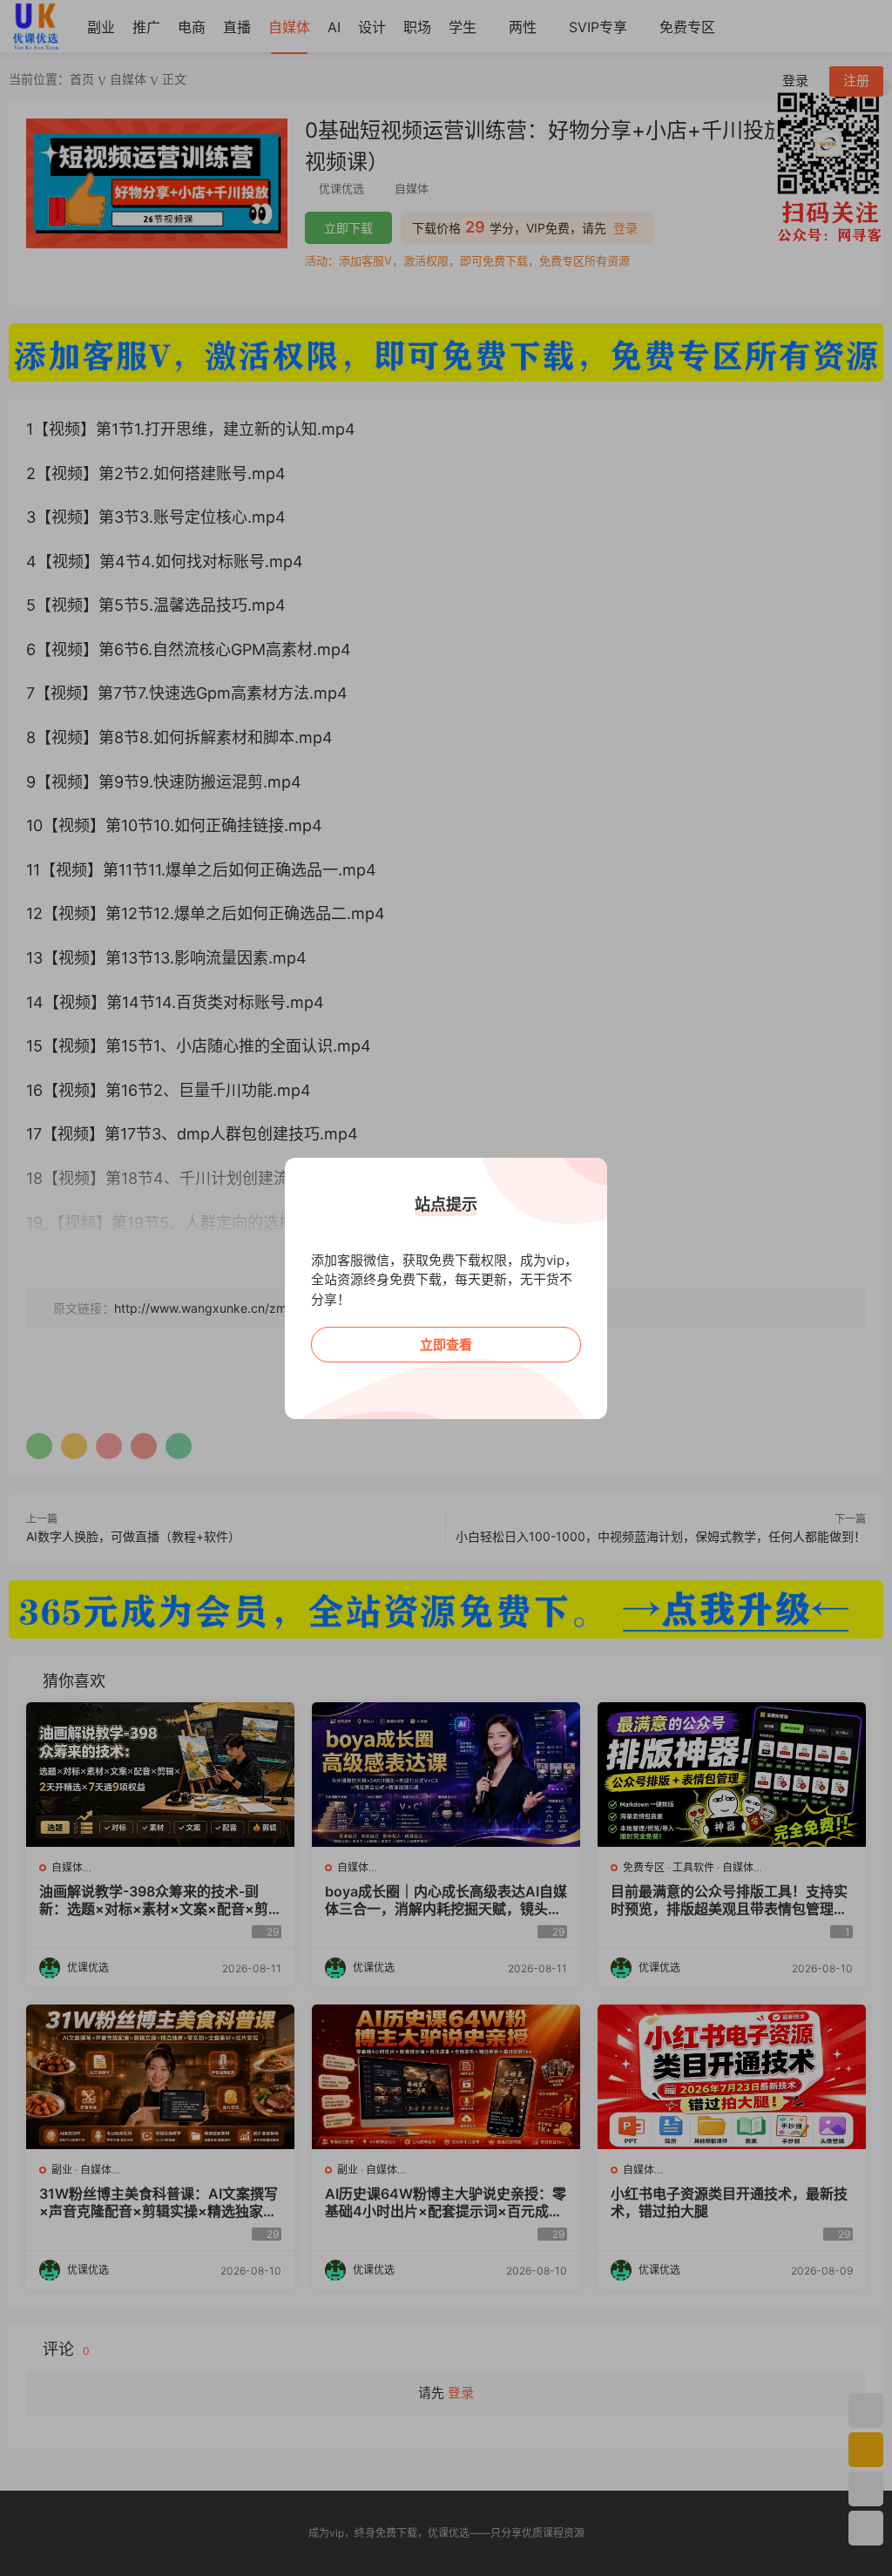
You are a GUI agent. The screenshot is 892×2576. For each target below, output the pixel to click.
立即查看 (446, 1345)
